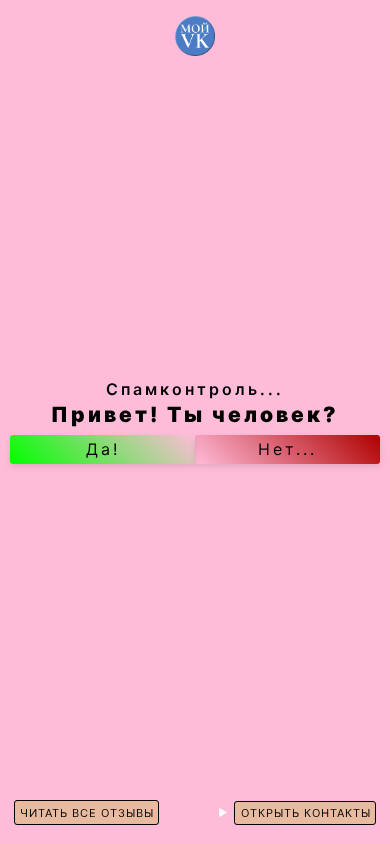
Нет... (287, 449)
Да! (103, 449)
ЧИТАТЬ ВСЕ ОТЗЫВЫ (87, 813)
